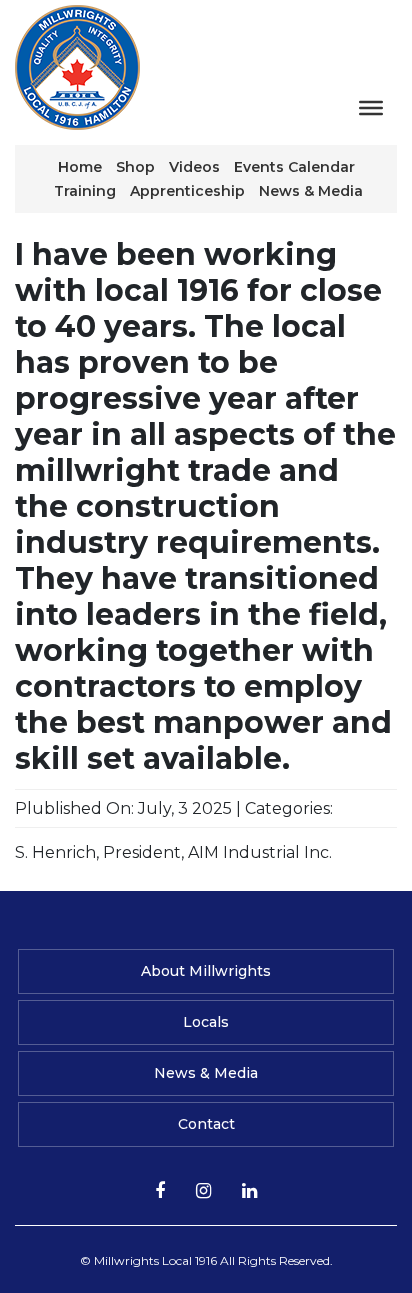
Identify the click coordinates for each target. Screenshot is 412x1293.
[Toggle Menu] (371, 108)
